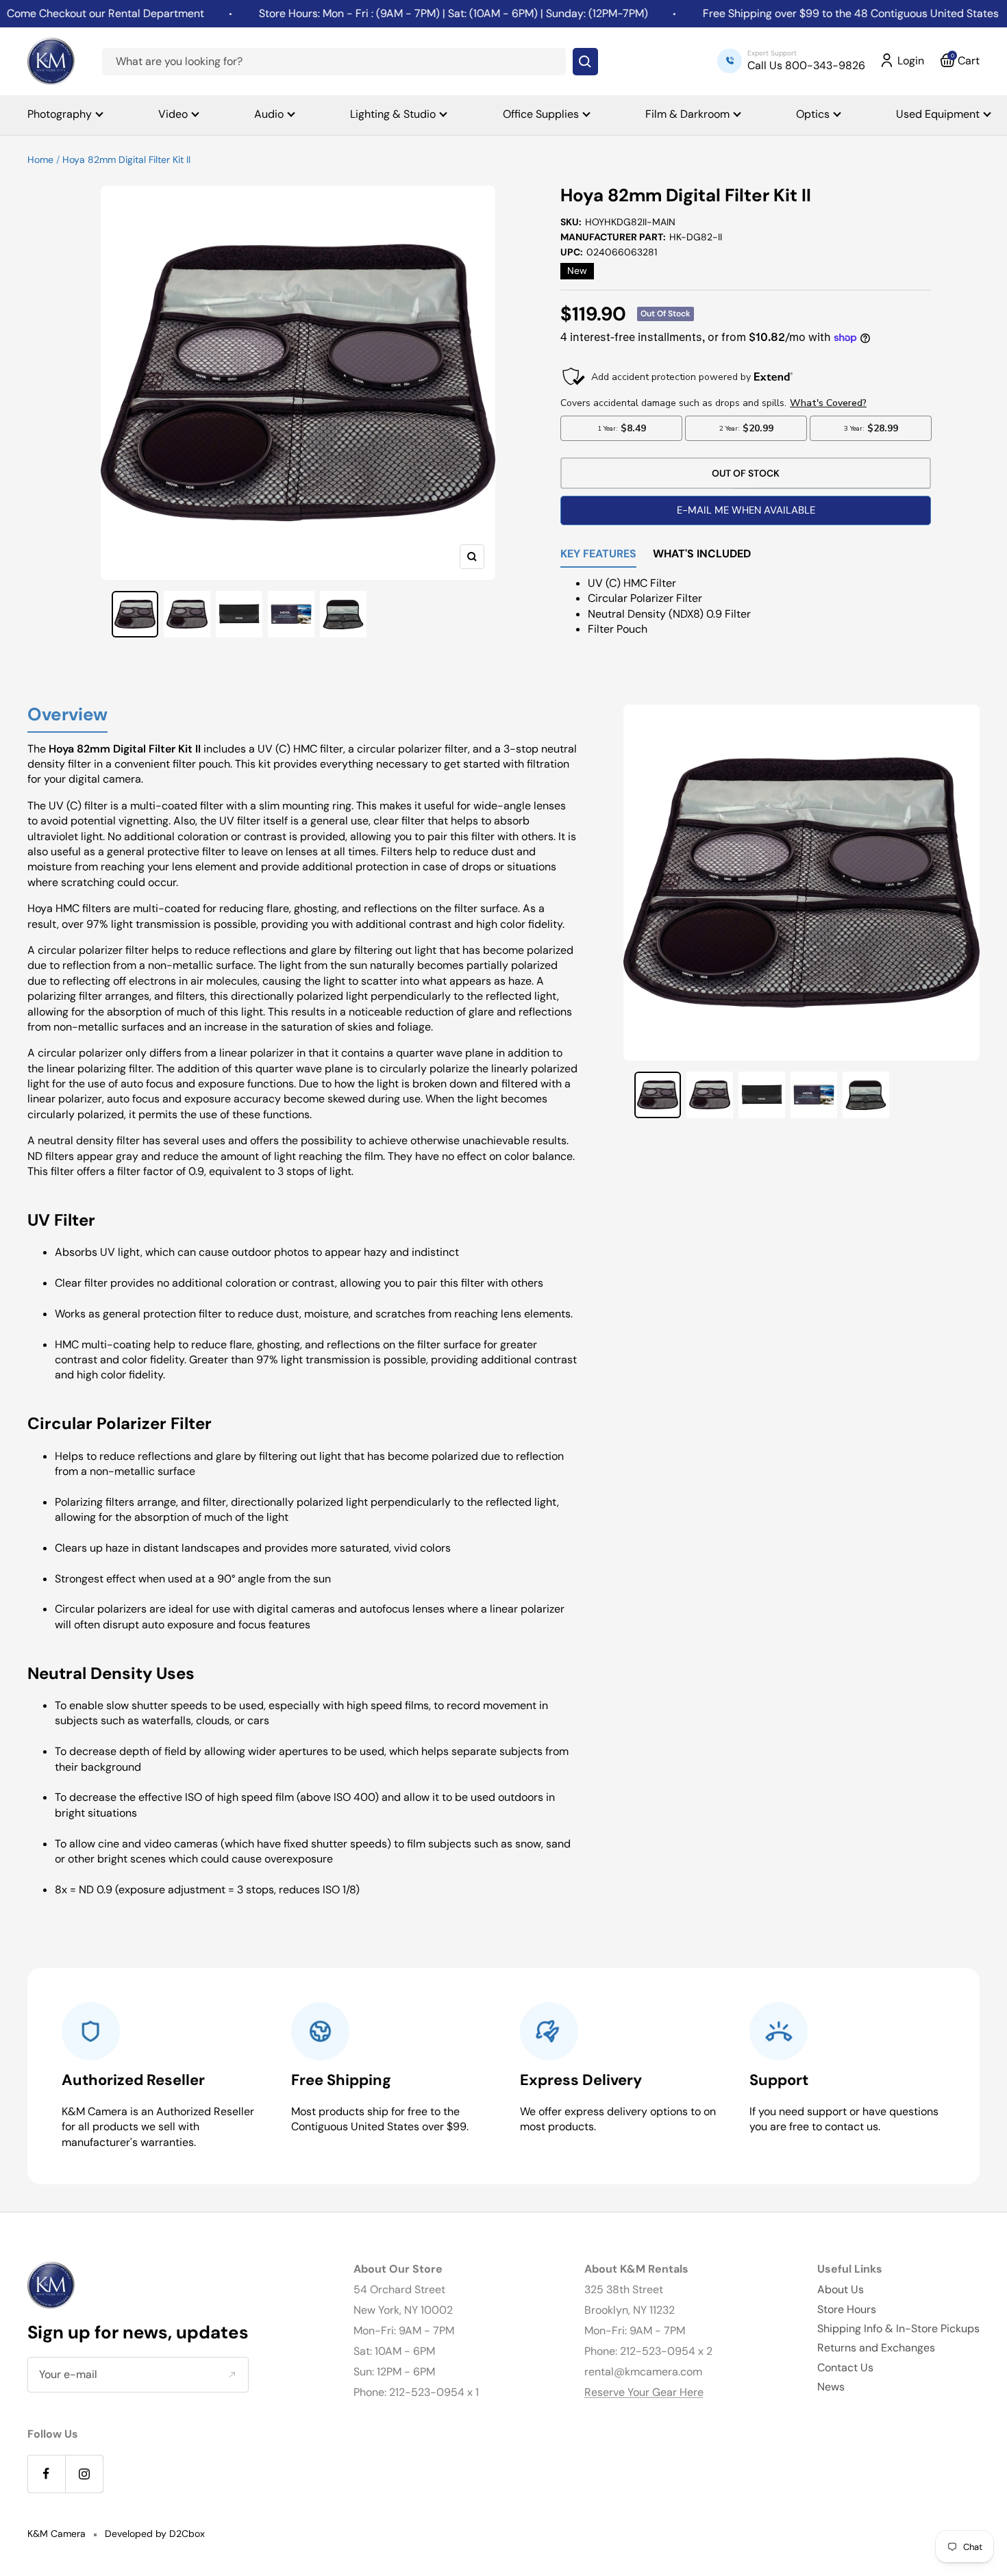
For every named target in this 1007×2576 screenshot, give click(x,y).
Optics (813, 114)
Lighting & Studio (393, 114)
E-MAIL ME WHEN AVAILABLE (746, 510)
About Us (841, 2289)
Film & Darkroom (687, 114)
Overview (67, 715)
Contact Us (845, 2367)
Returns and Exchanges (876, 2348)
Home (40, 160)
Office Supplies (541, 114)
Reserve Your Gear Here (644, 2392)
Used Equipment (938, 114)
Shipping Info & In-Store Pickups (898, 2328)
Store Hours (847, 2309)
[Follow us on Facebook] (46, 2474)
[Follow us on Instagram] (84, 2474)
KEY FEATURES (598, 555)
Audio (269, 114)
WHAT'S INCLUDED (702, 555)
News (831, 2387)
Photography (60, 114)
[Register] (232, 2374)
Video (173, 114)
